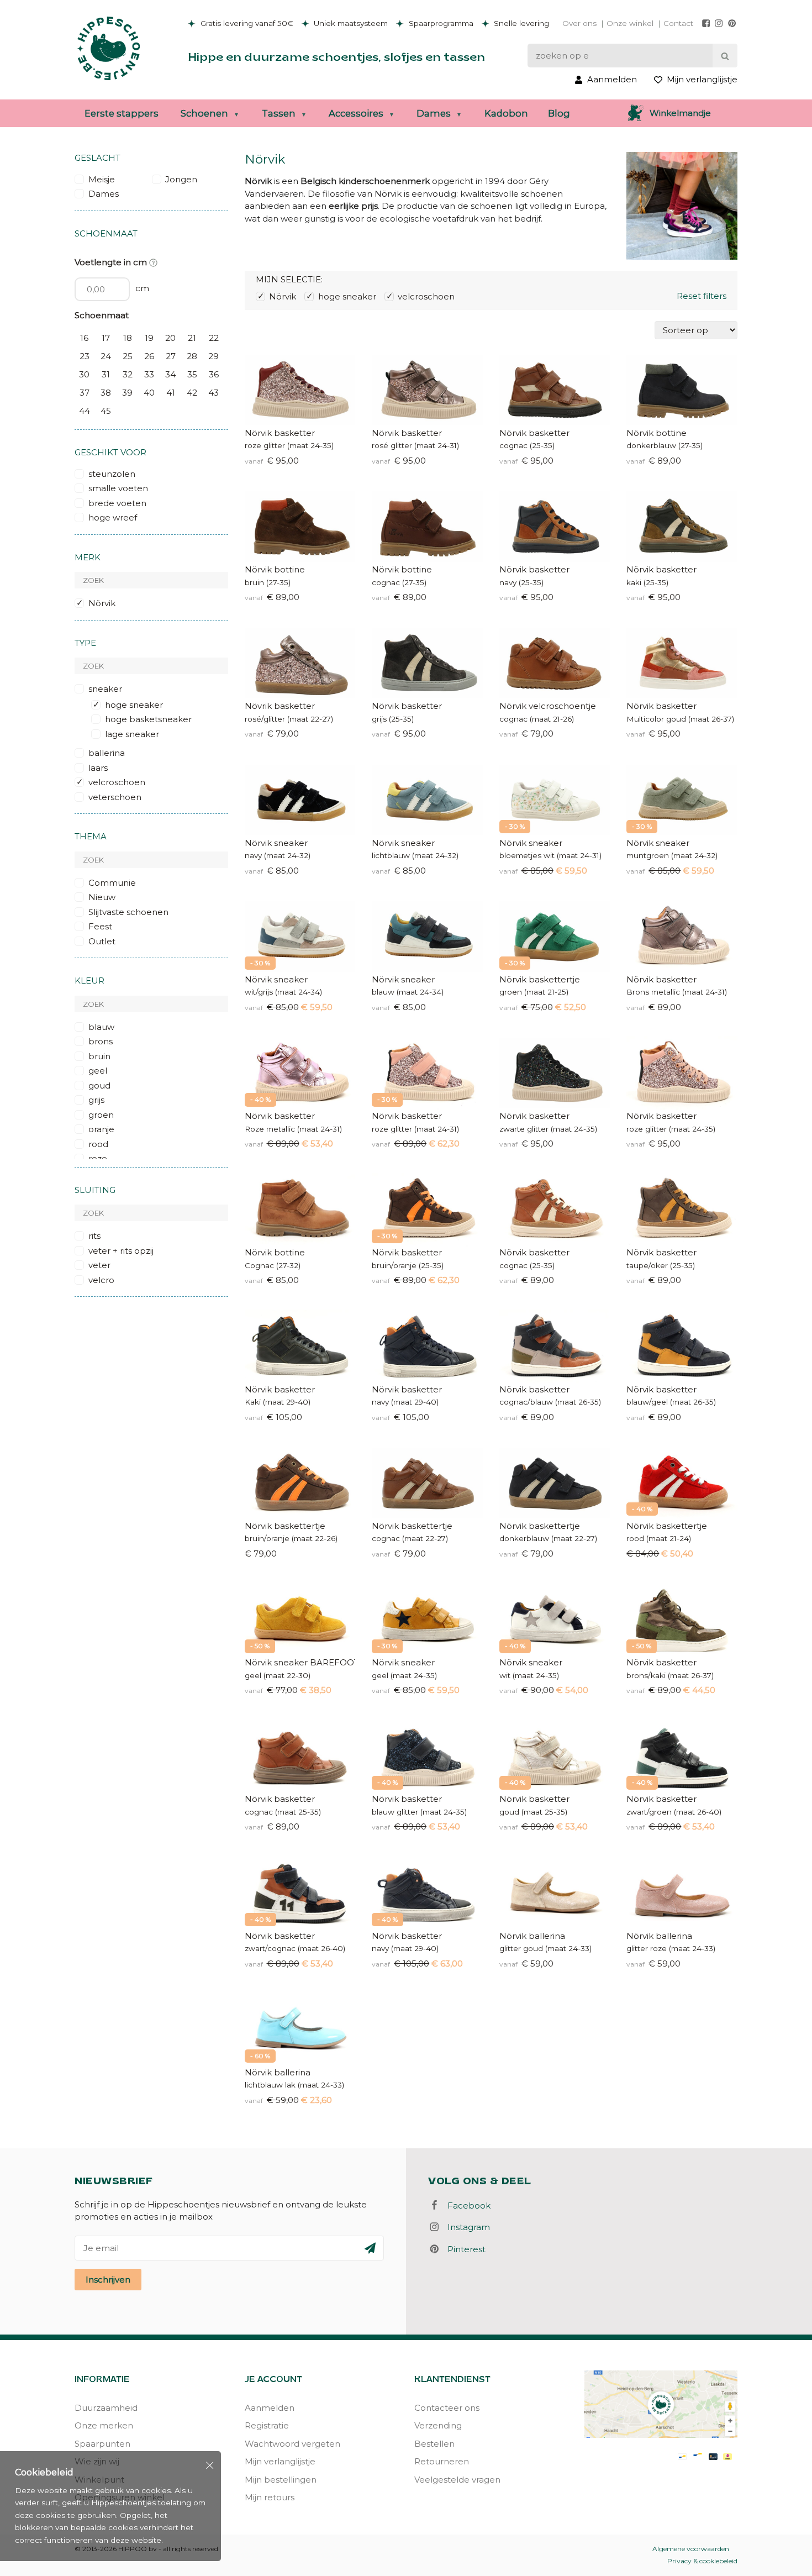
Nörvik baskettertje (540, 979)
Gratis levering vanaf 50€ (246, 23)
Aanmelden (270, 2408)
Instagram (465, 2227)
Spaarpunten (102, 2444)
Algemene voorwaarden (691, 2549)
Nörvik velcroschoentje (548, 706)
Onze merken (104, 2425)
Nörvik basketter (280, 433)
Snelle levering (520, 23)
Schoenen (204, 113)
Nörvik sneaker (276, 843)
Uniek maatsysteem (350, 23)
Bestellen (434, 2444)
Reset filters (702, 296)
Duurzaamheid (106, 2408)
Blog (559, 113)
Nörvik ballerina (532, 1936)
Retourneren (442, 2461)
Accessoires (356, 113)
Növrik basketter (280, 706)
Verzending (438, 2425)
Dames (434, 113)
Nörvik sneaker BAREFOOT (300, 1662)
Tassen (279, 113)
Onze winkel (630, 23)
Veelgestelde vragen (457, 2480)
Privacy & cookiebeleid (702, 2561)
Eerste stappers (122, 113)
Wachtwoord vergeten (292, 2444)
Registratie (267, 2425)
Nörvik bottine (657, 433)
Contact (678, 23)
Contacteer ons (447, 2408)
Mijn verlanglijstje (280, 2461)
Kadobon (506, 113)
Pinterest (463, 2249)
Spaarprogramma (440, 23)
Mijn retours (270, 2497)
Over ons (579, 23)
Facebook (466, 2206)
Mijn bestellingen (281, 2480)
